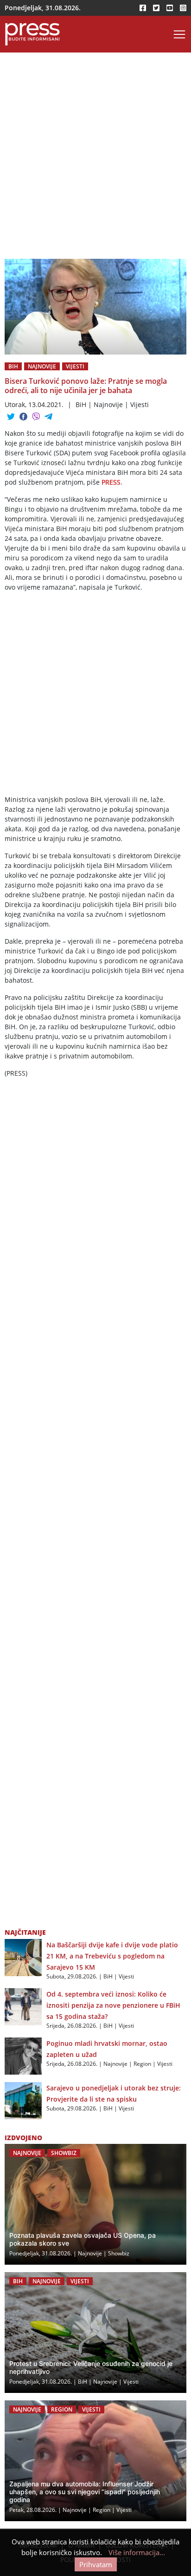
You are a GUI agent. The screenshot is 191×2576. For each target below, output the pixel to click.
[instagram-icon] (183, 8)
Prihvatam (96, 2564)
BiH (13, 366)
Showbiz (64, 2153)
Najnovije (42, 366)
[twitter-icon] (156, 8)
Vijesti (75, 366)
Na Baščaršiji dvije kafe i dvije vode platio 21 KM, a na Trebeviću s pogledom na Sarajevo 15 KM (112, 1956)
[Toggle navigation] (179, 34)
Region (142, 2064)
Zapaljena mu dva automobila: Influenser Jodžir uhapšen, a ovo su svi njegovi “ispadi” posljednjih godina (85, 2492)
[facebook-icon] (143, 8)
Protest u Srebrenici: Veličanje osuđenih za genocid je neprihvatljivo (91, 2367)
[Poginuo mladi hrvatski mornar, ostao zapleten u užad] (23, 2055)
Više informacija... (137, 2552)
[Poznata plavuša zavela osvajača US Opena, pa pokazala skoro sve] (95, 2204)
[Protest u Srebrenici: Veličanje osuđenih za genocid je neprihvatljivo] (95, 2333)
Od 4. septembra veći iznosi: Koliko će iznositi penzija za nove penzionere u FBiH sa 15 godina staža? (113, 2005)
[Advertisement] (95, 159)
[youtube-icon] (170, 8)
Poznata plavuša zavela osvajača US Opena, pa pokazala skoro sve (83, 2239)
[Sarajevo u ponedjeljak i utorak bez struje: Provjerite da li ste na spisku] (23, 2100)
